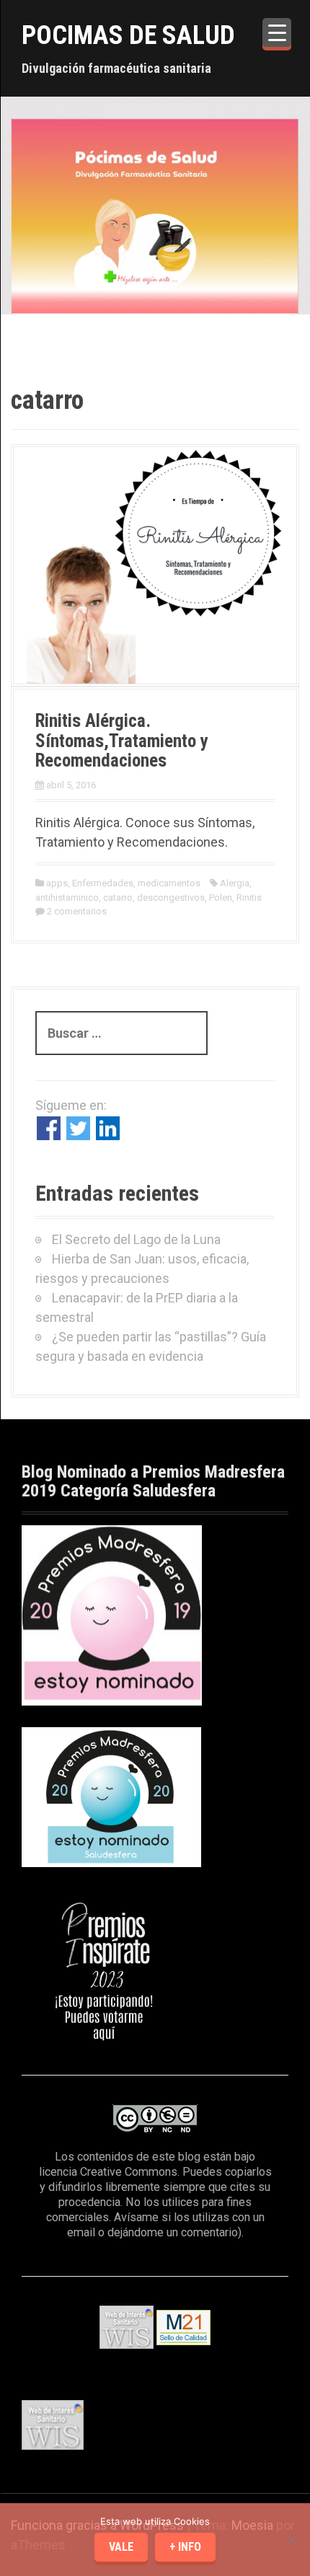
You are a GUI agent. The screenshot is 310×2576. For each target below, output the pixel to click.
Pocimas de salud (128, 35)
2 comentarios (77, 911)
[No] (292, 2540)
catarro (118, 897)
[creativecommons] (155, 2118)
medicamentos (169, 883)
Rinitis (249, 897)
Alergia (235, 883)
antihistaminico (67, 897)
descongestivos (171, 897)
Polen (221, 897)
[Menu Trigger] (277, 32)
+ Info (185, 2547)
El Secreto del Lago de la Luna (136, 1239)
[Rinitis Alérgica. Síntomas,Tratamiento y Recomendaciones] (155, 564)
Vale (121, 2547)
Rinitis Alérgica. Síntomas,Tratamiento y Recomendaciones (122, 741)
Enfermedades (103, 883)
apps (57, 883)
